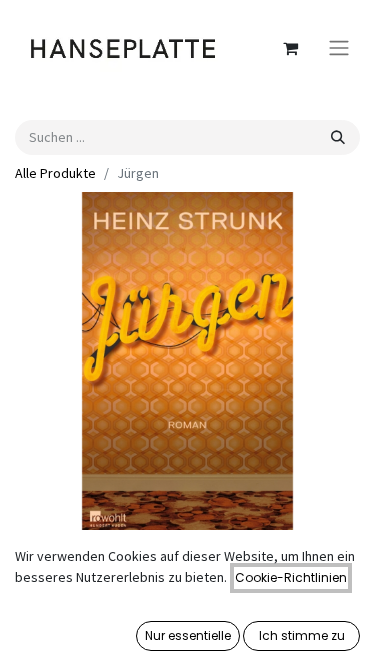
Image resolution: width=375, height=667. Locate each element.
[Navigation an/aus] (339, 48)
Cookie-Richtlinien (291, 577)
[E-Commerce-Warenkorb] (290, 48)
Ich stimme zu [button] (302, 635)
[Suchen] (338, 137)
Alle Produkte (55, 173)
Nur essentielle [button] (188, 635)
